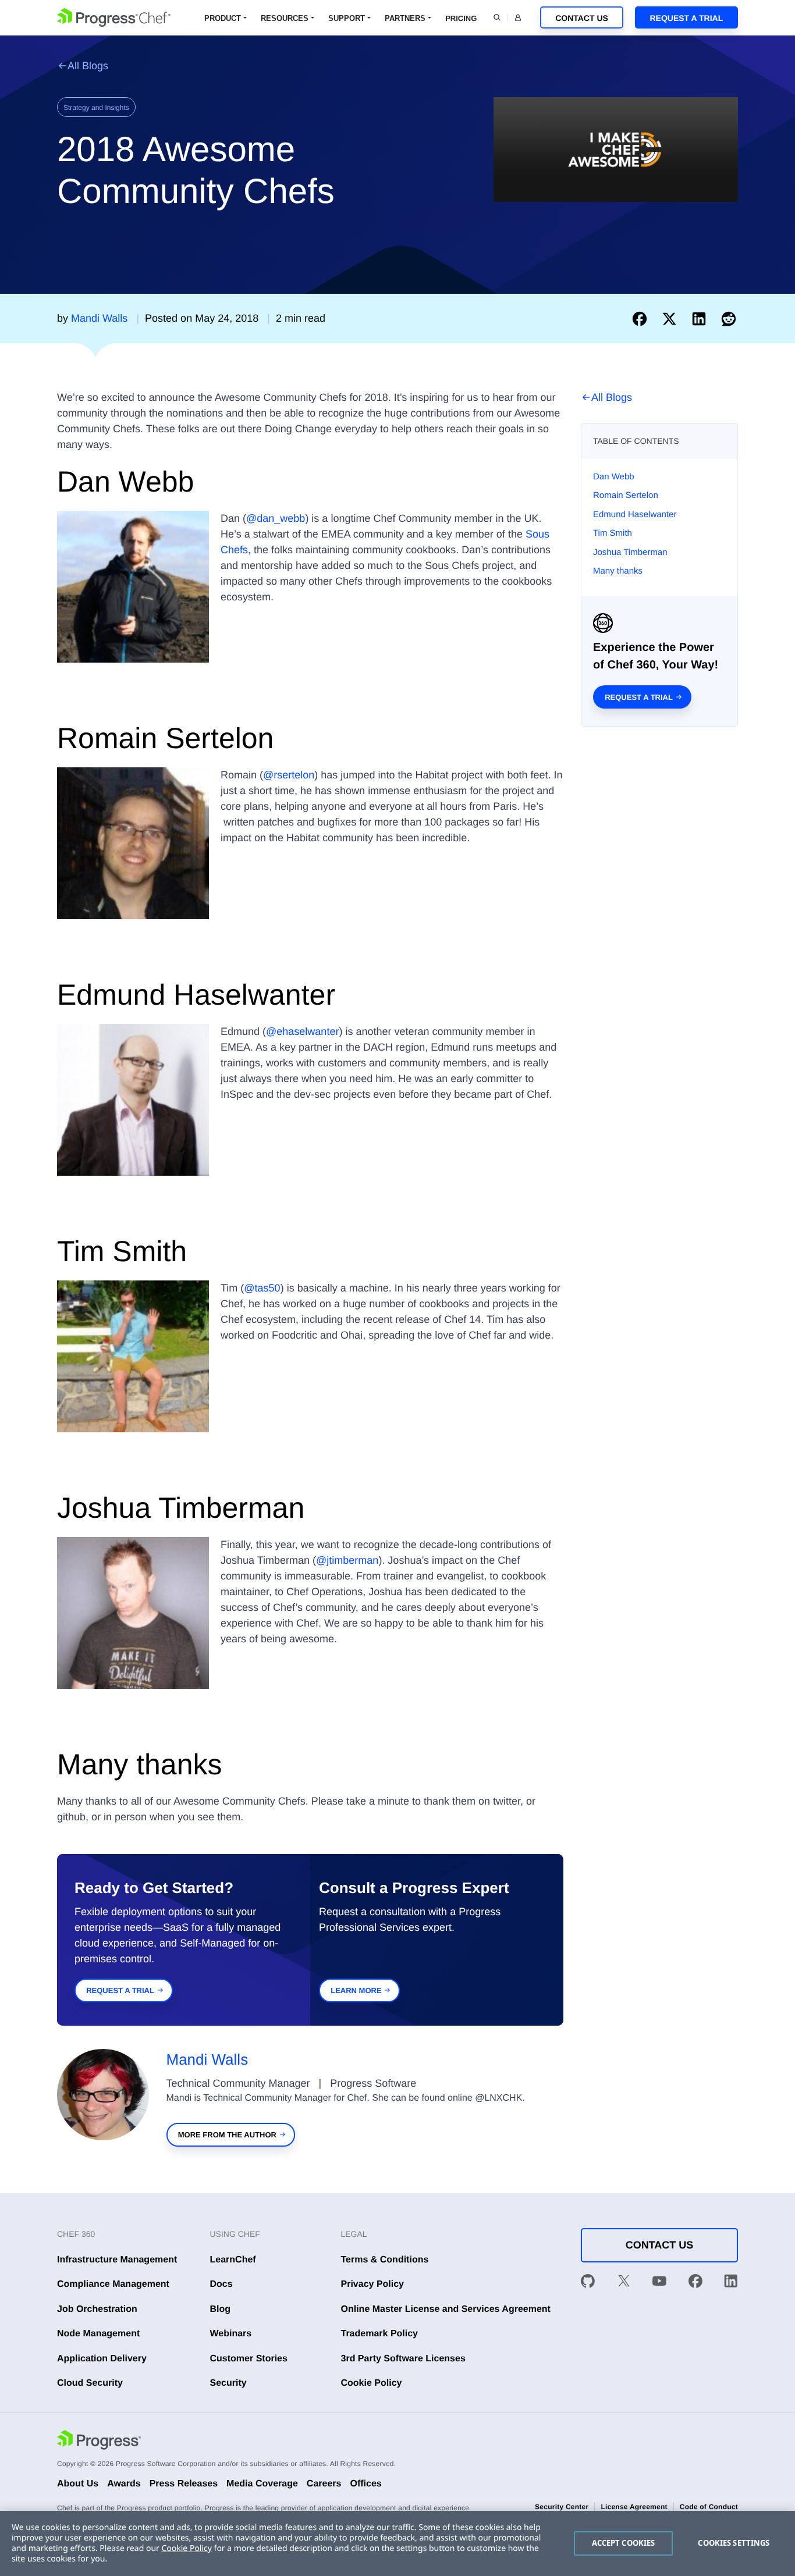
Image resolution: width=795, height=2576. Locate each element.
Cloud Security (90, 2383)
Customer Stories (249, 2359)
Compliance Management (113, 2284)
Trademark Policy (380, 2334)
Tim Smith (613, 533)
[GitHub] (588, 2283)
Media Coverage (262, 2484)
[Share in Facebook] (642, 318)
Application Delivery (102, 2359)
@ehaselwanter (302, 1031)
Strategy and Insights (96, 108)
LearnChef (233, 2260)
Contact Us (582, 18)
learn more (356, 1990)
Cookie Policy (372, 2383)
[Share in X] (672, 318)
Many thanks (618, 571)
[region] (397, 2543)
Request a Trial (686, 18)
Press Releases (184, 2484)
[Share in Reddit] (729, 318)
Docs (221, 2284)
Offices (365, 2484)
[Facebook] (695, 2283)
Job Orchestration (97, 2309)
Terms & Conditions (385, 2260)
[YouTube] (659, 2283)
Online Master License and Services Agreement (446, 2309)
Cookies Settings (734, 2543)
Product (223, 18)
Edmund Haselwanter (635, 515)
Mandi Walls (207, 2059)
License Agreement (634, 2507)
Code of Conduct (709, 2507)
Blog (221, 2309)
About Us (78, 2484)
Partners (405, 18)
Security (228, 2383)
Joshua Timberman (630, 552)
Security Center (562, 2507)
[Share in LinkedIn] (702, 318)
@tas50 (262, 1288)
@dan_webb (276, 518)
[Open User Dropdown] (518, 17)
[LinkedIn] (731, 2283)
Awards (124, 2484)
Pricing (461, 18)
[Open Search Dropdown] (497, 17)
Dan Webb (614, 477)
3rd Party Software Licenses (403, 2359)
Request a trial (639, 697)
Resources (285, 18)
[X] (624, 2283)
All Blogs (88, 66)
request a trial (120, 1990)
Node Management (98, 2334)
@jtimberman (347, 1560)
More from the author (227, 2135)
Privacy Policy (373, 2284)
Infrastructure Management (117, 2260)
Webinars (231, 2334)
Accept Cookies (624, 2543)
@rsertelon (289, 775)
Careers (324, 2484)
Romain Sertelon (626, 495)
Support (347, 18)
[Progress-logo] (99, 2442)
